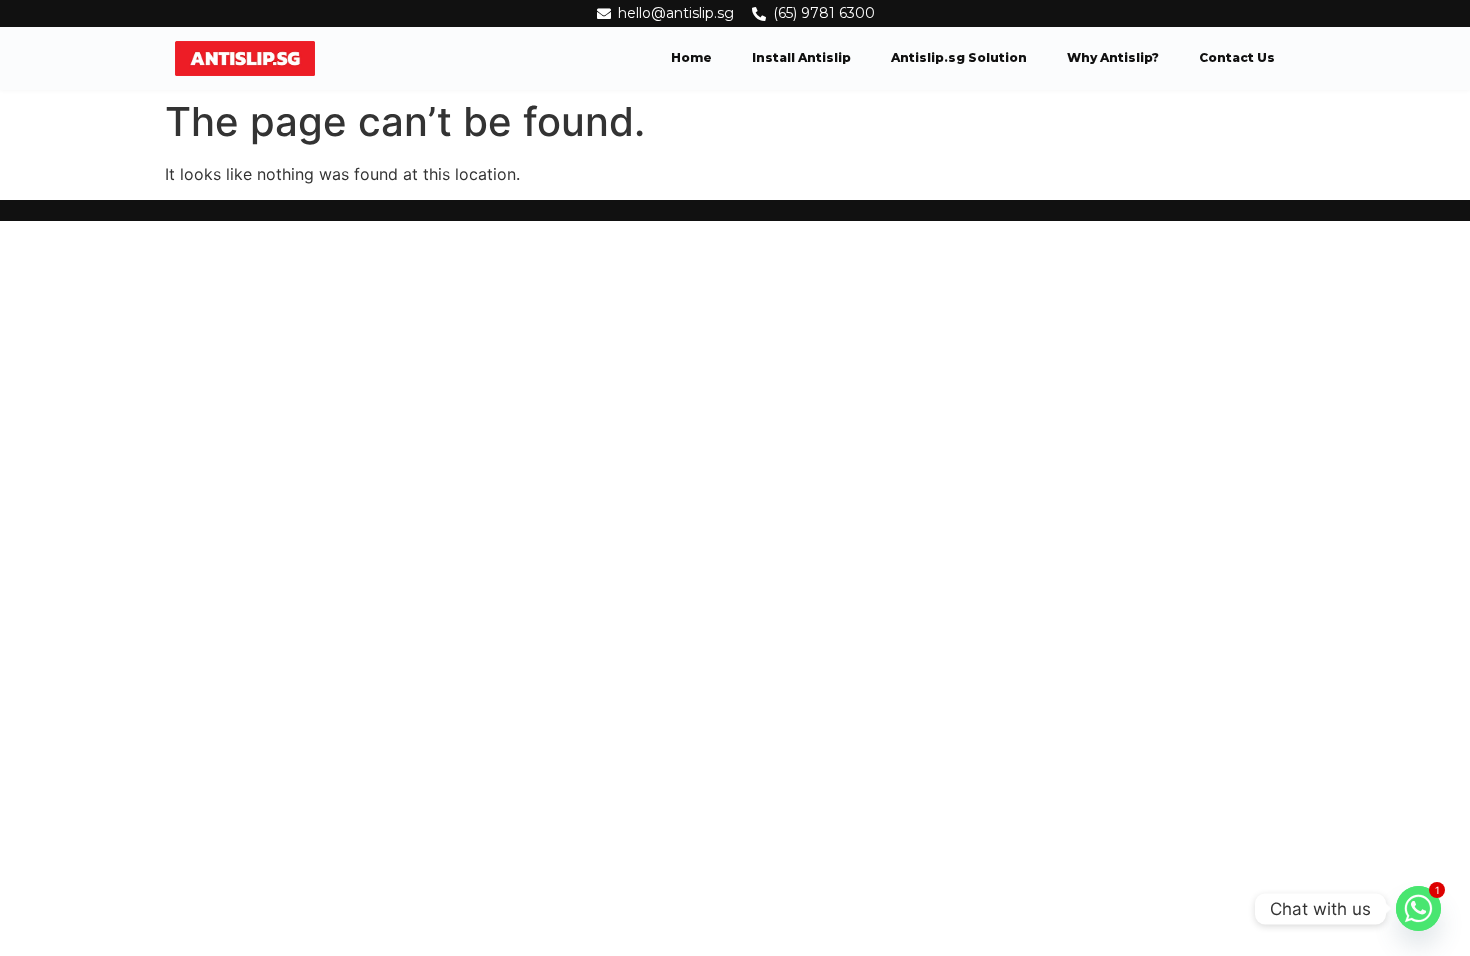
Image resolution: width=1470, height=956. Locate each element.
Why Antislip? (1113, 57)
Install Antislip (801, 57)
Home (691, 57)
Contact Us (1237, 57)
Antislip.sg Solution (959, 57)
